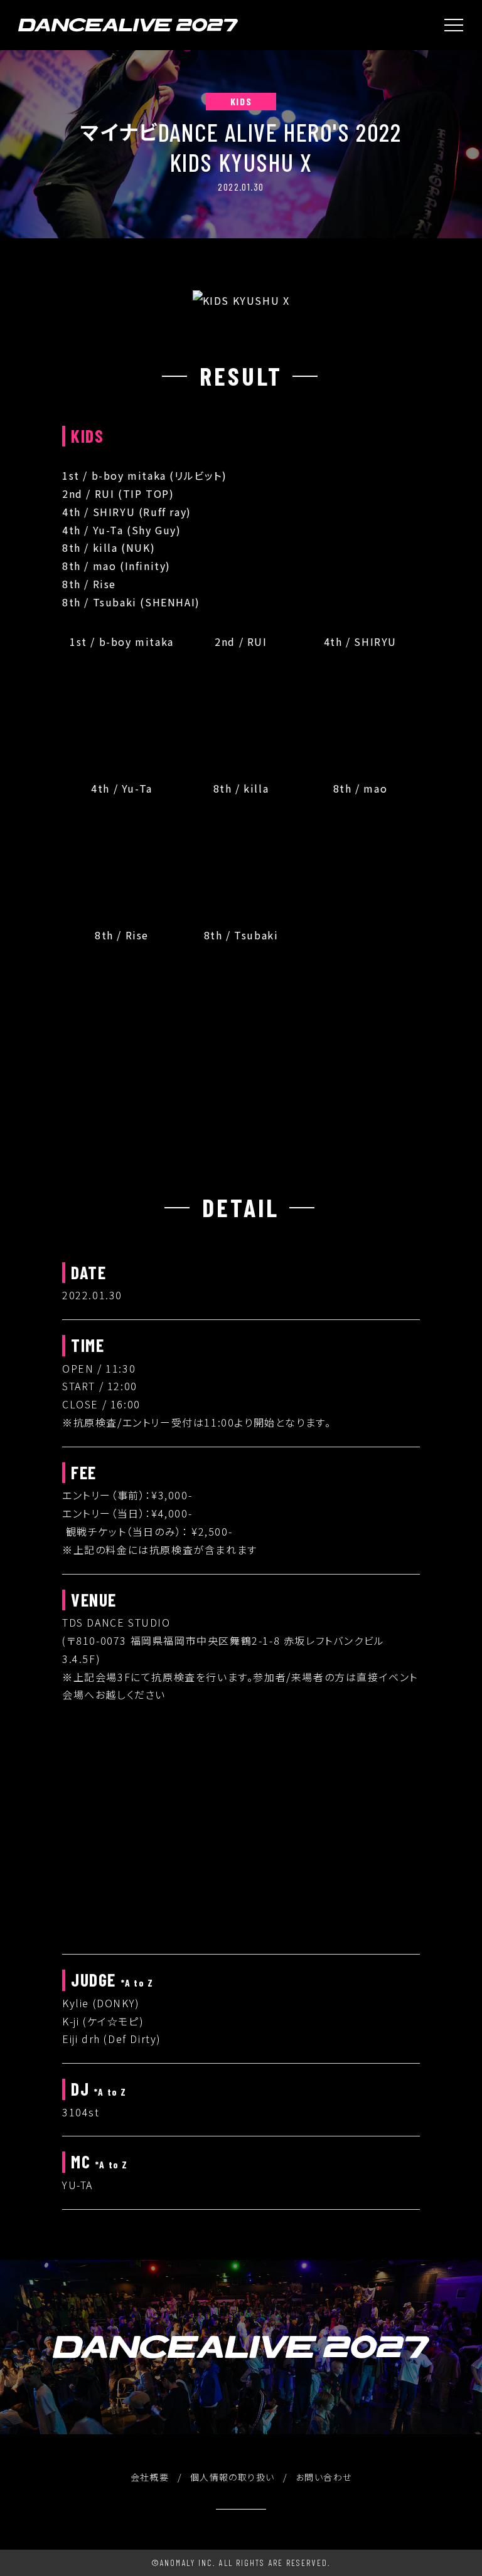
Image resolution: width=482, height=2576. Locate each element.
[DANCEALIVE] (128, 25)
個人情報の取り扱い (233, 2477)
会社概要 (150, 2477)
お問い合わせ (324, 2477)
